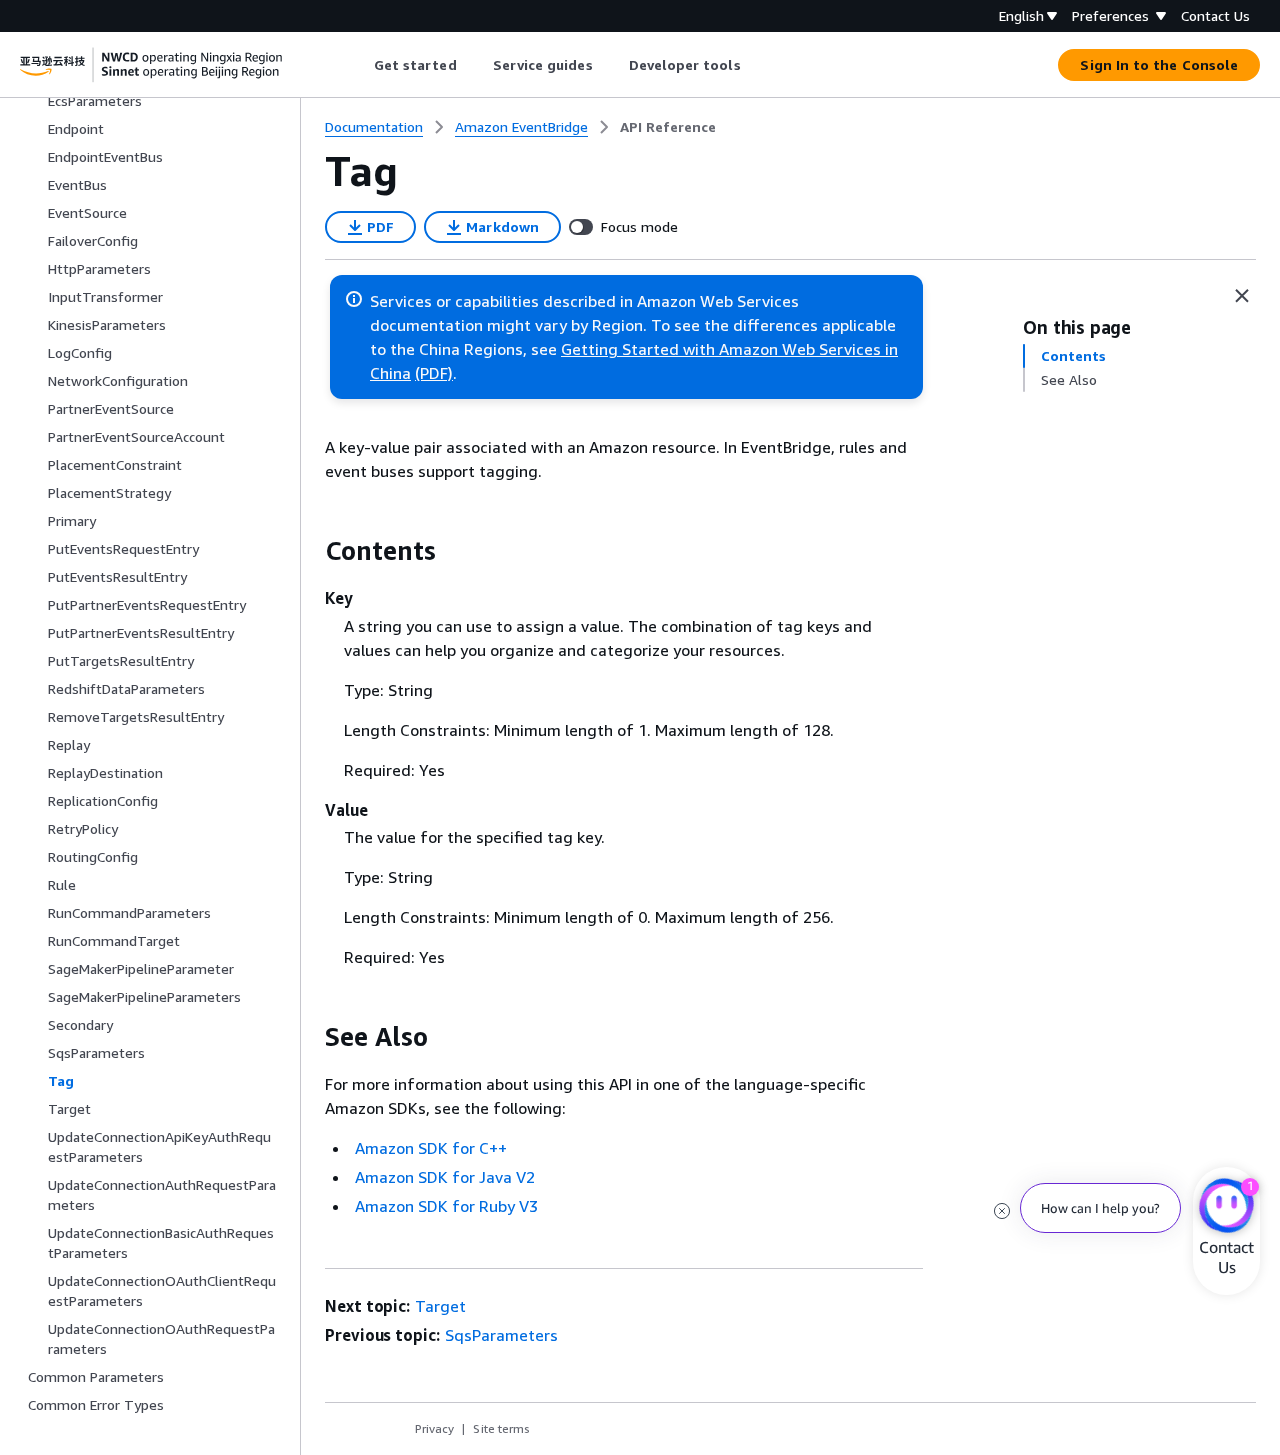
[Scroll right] (755, 65)
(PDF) (434, 373)
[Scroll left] (358, 65)
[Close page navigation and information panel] (1242, 296)
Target (440, 1306)
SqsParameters (501, 1335)
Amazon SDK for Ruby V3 (446, 1206)
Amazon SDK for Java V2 (445, 1177)
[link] (668, 127)
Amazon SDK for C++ (431, 1148)
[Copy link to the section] (309, 551)
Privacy (434, 1428)
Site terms (501, 1428)
